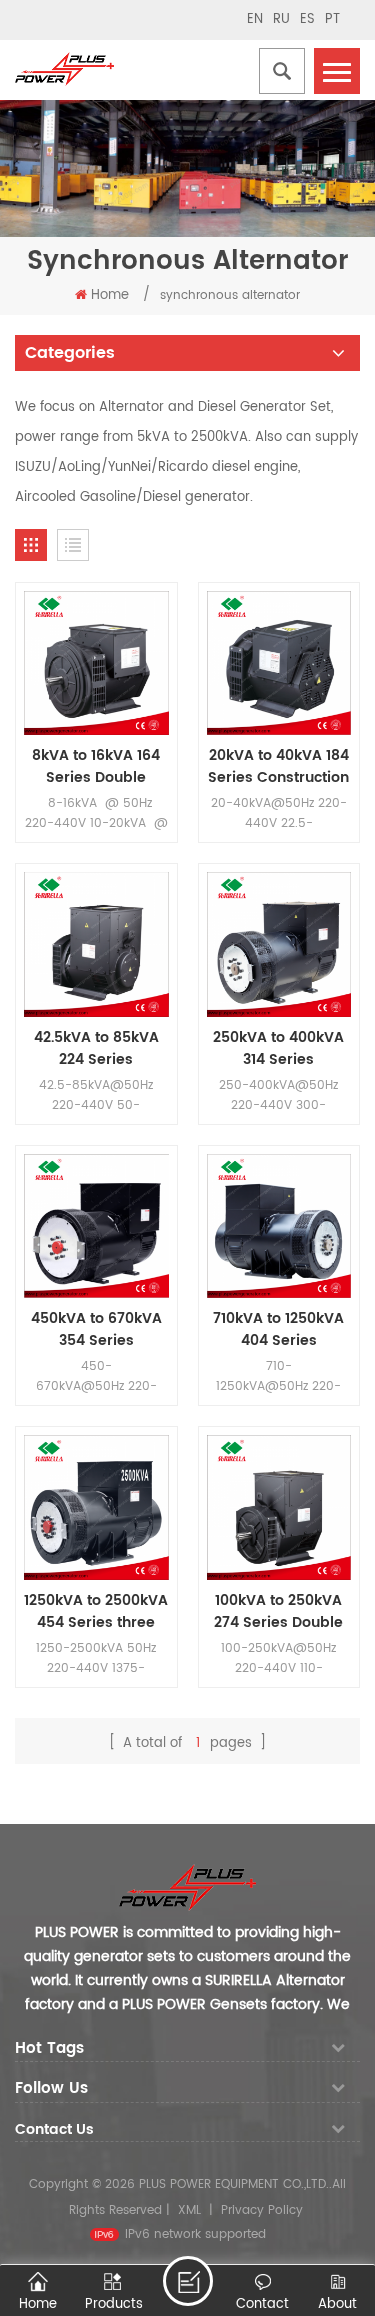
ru (281, 19)
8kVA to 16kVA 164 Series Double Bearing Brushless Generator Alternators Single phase (96, 767)
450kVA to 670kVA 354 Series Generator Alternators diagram (96, 1330)
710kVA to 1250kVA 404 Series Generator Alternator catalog (278, 1330)
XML (189, 2210)
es (307, 19)
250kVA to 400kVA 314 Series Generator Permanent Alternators (278, 1049)
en (255, 19)
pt (332, 19)
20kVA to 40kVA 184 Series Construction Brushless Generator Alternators (278, 767)
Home (110, 295)
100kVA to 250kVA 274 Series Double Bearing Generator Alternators (278, 1612)
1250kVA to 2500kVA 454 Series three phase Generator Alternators (96, 1612)
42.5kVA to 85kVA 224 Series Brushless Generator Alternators (96, 1049)
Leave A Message (188, 2281)
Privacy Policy (262, 2210)
